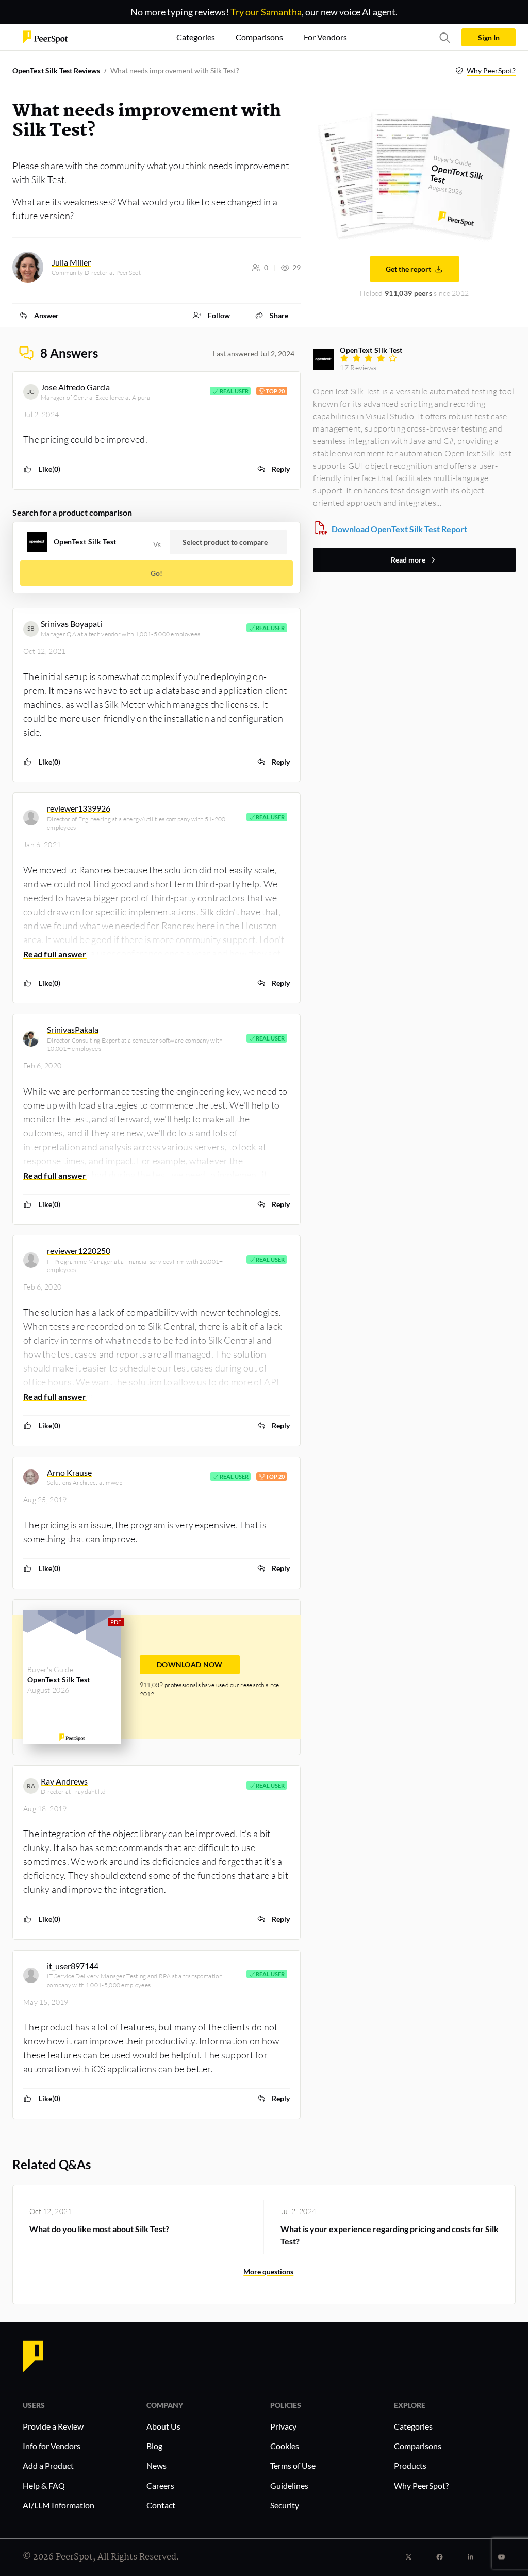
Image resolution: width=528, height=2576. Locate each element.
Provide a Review (53, 2426)
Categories (413, 2426)
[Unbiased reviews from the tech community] (45, 36)
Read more (408, 560)
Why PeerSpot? (491, 70)
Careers (160, 2486)
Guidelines (289, 2486)
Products (410, 2465)
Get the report (408, 269)
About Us (163, 2426)
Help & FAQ (44, 2486)
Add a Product (48, 2465)
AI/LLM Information (59, 2505)
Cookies (285, 2446)
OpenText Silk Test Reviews (56, 70)
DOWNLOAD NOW (190, 1665)
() (49, 469)
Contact (161, 2505)
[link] (39, 315)
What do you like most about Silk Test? (99, 2229)
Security (285, 2505)
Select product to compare (225, 542)
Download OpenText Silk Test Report (399, 529)
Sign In (489, 37)
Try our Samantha (266, 12)
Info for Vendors (52, 2446)
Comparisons (418, 2446)
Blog (154, 2446)
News (156, 2465)
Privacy (283, 2426)
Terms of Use (293, 2465)
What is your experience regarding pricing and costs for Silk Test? (390, 2235)
